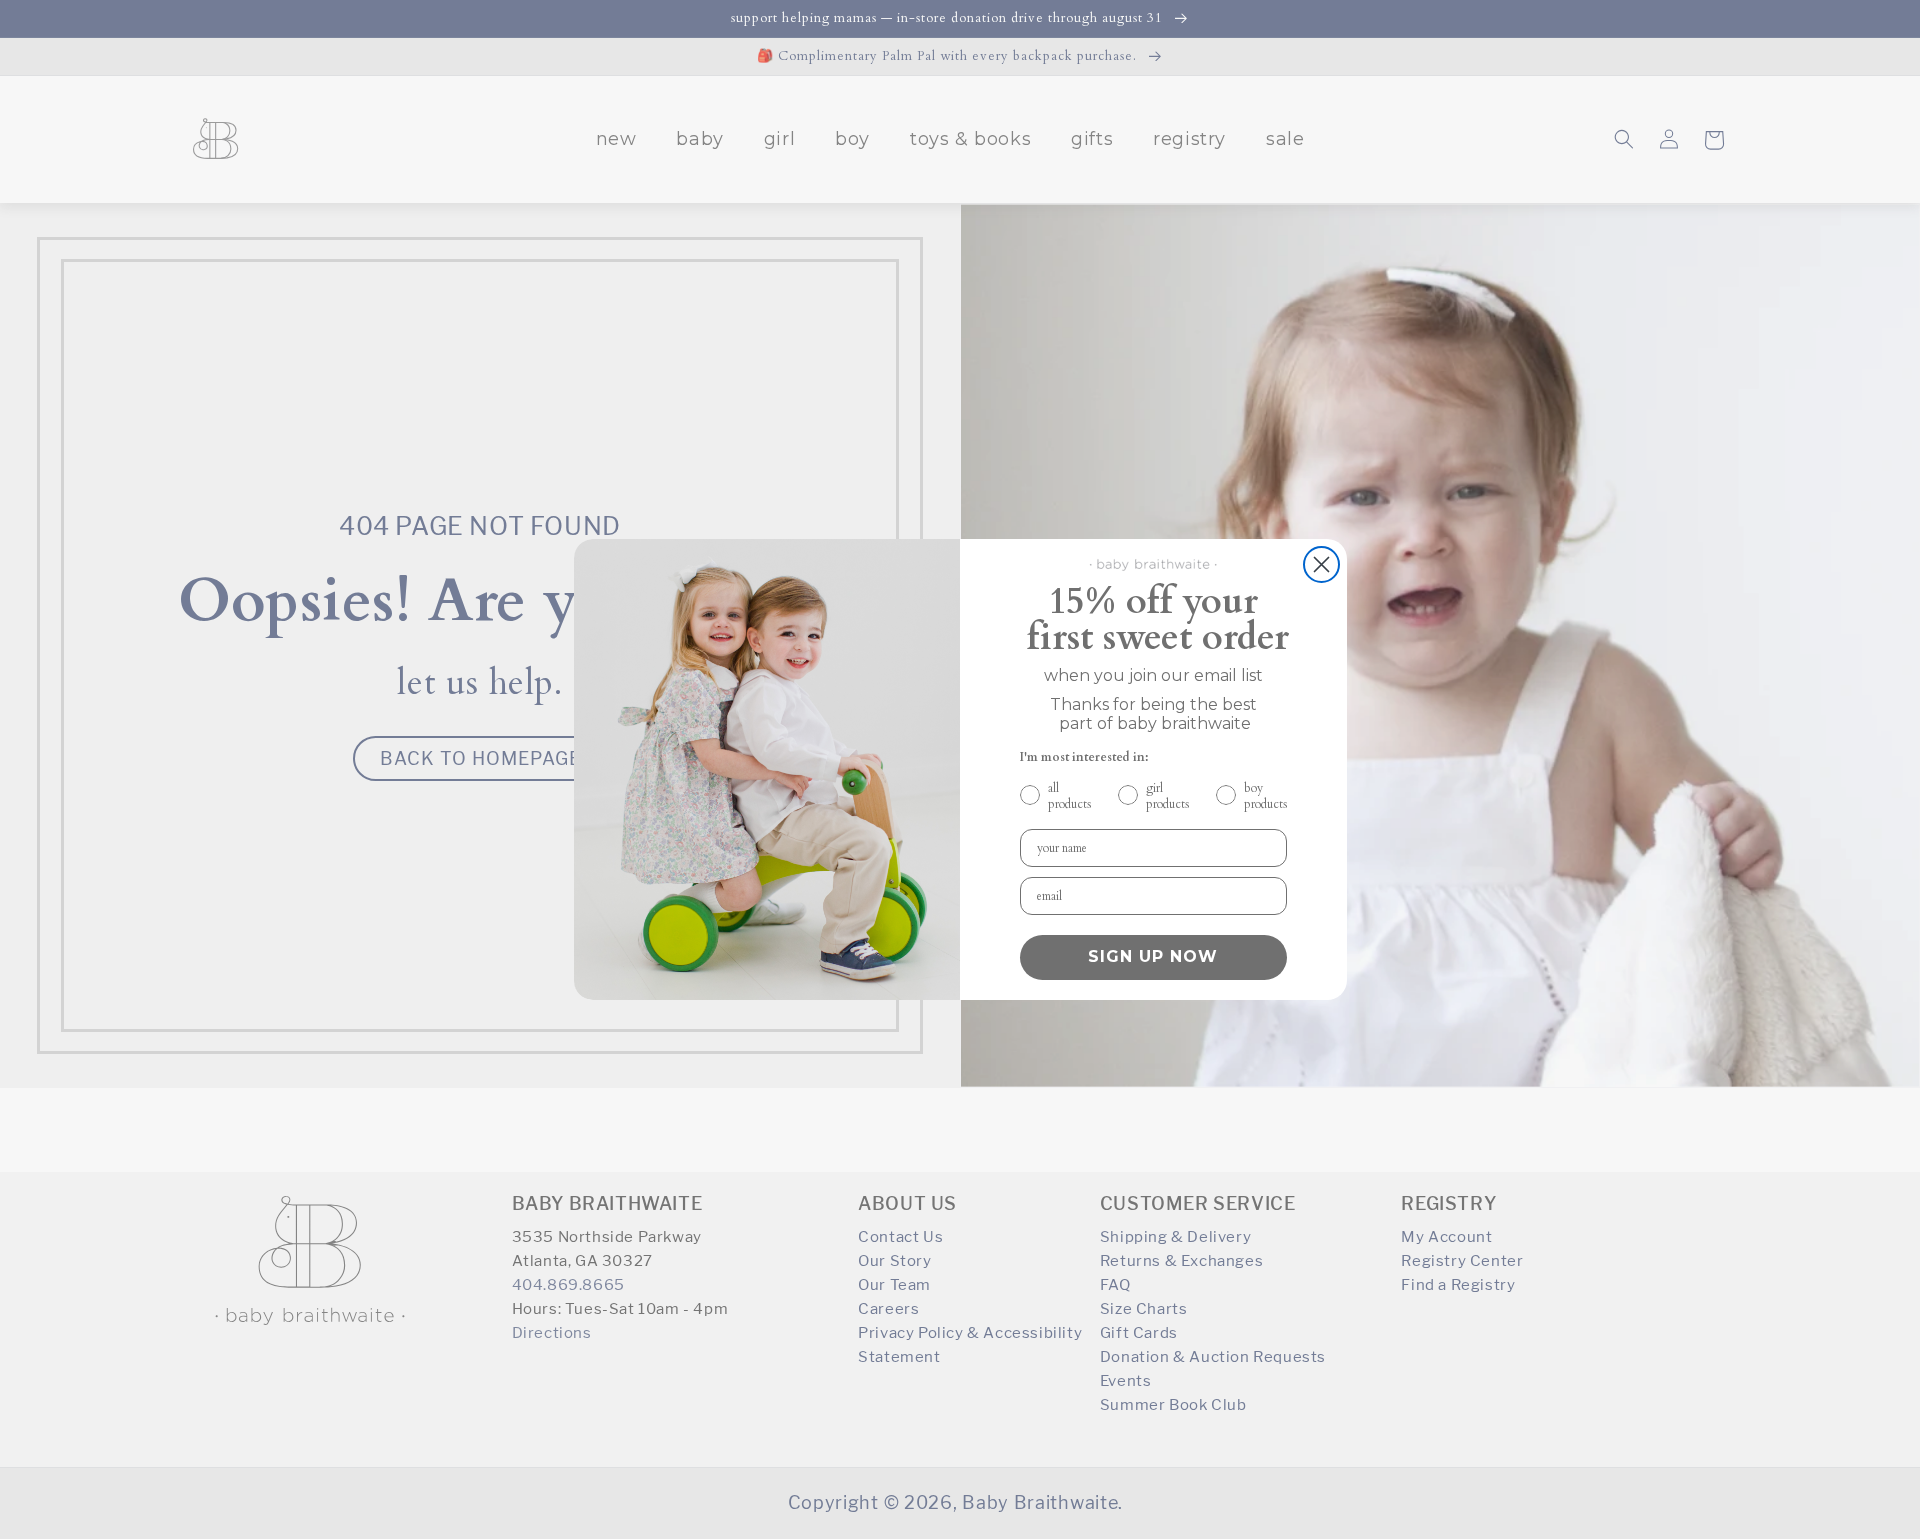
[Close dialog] (1321, 564)
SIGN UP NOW (1153, 956)
